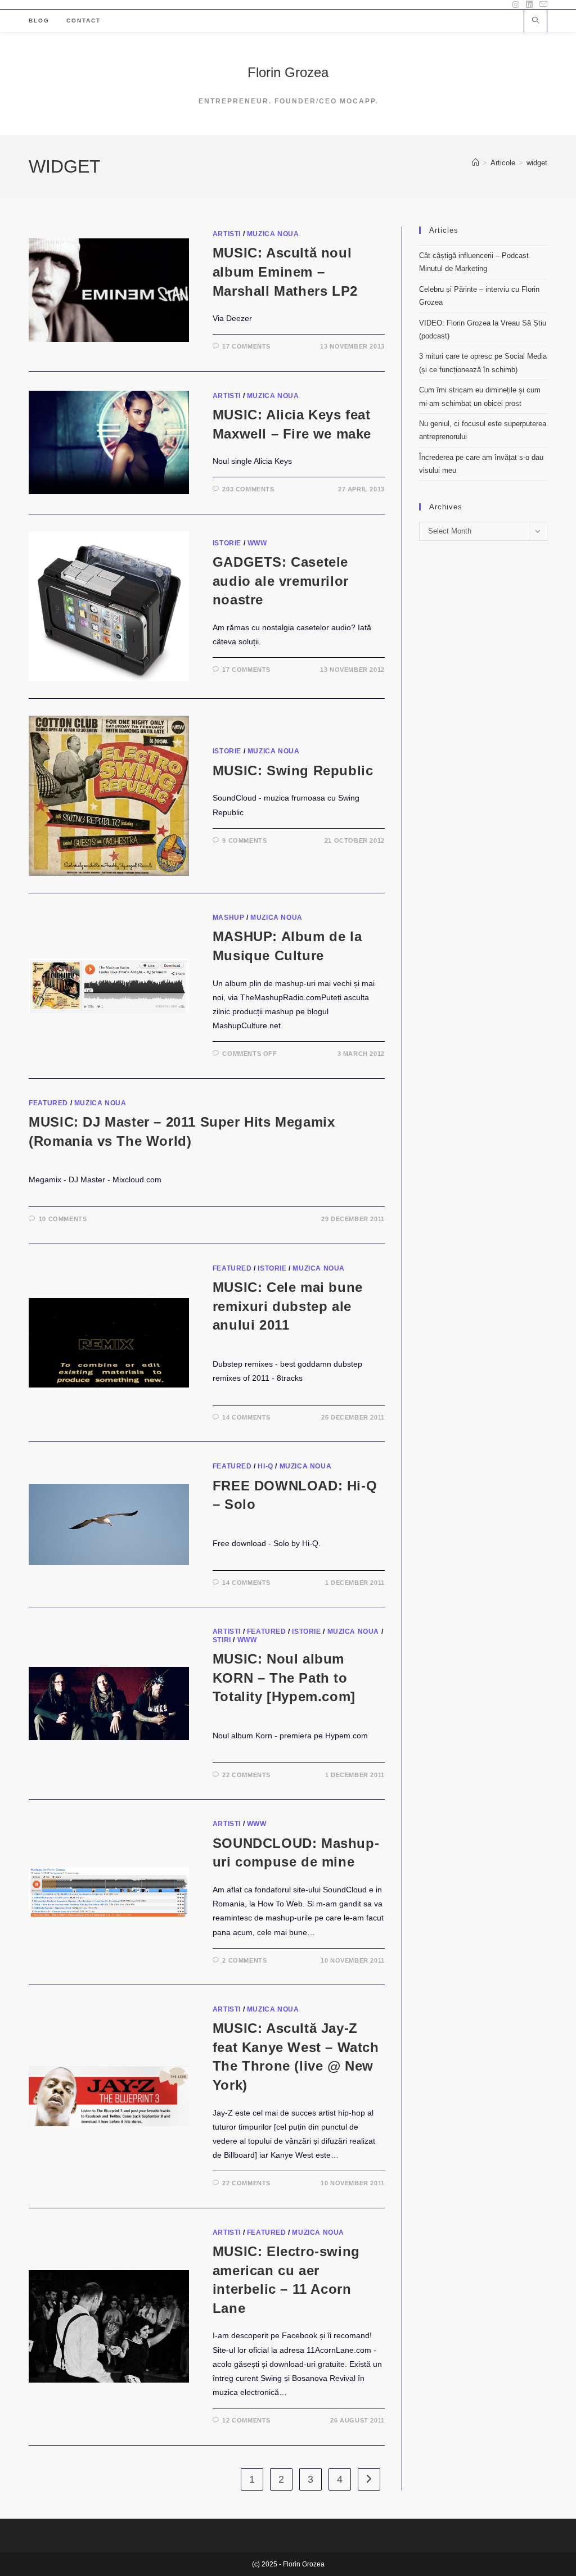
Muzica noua (273, 234)
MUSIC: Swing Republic (293, 770)
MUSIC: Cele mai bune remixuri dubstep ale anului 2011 (288, 1306)
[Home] (476, 163)
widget (537, 163)
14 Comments (246, 1417)
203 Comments (248, 489)
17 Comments (246, 346)
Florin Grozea (288, 72)
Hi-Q (265, 1466)
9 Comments (244, 840)
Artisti (227, 234)
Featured (48, 1103)
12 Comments (246, 2420)
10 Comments (63, 1219)
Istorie (227, 543)
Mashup (229, 918)
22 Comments (246, 1775)
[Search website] (535, 21)
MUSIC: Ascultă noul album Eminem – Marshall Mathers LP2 (285, 272)
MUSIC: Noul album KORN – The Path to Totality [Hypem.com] (284, 1678)
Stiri (222, 1640)
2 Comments (244, 1960)
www (257, 543)
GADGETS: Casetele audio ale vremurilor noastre (281, 581)
